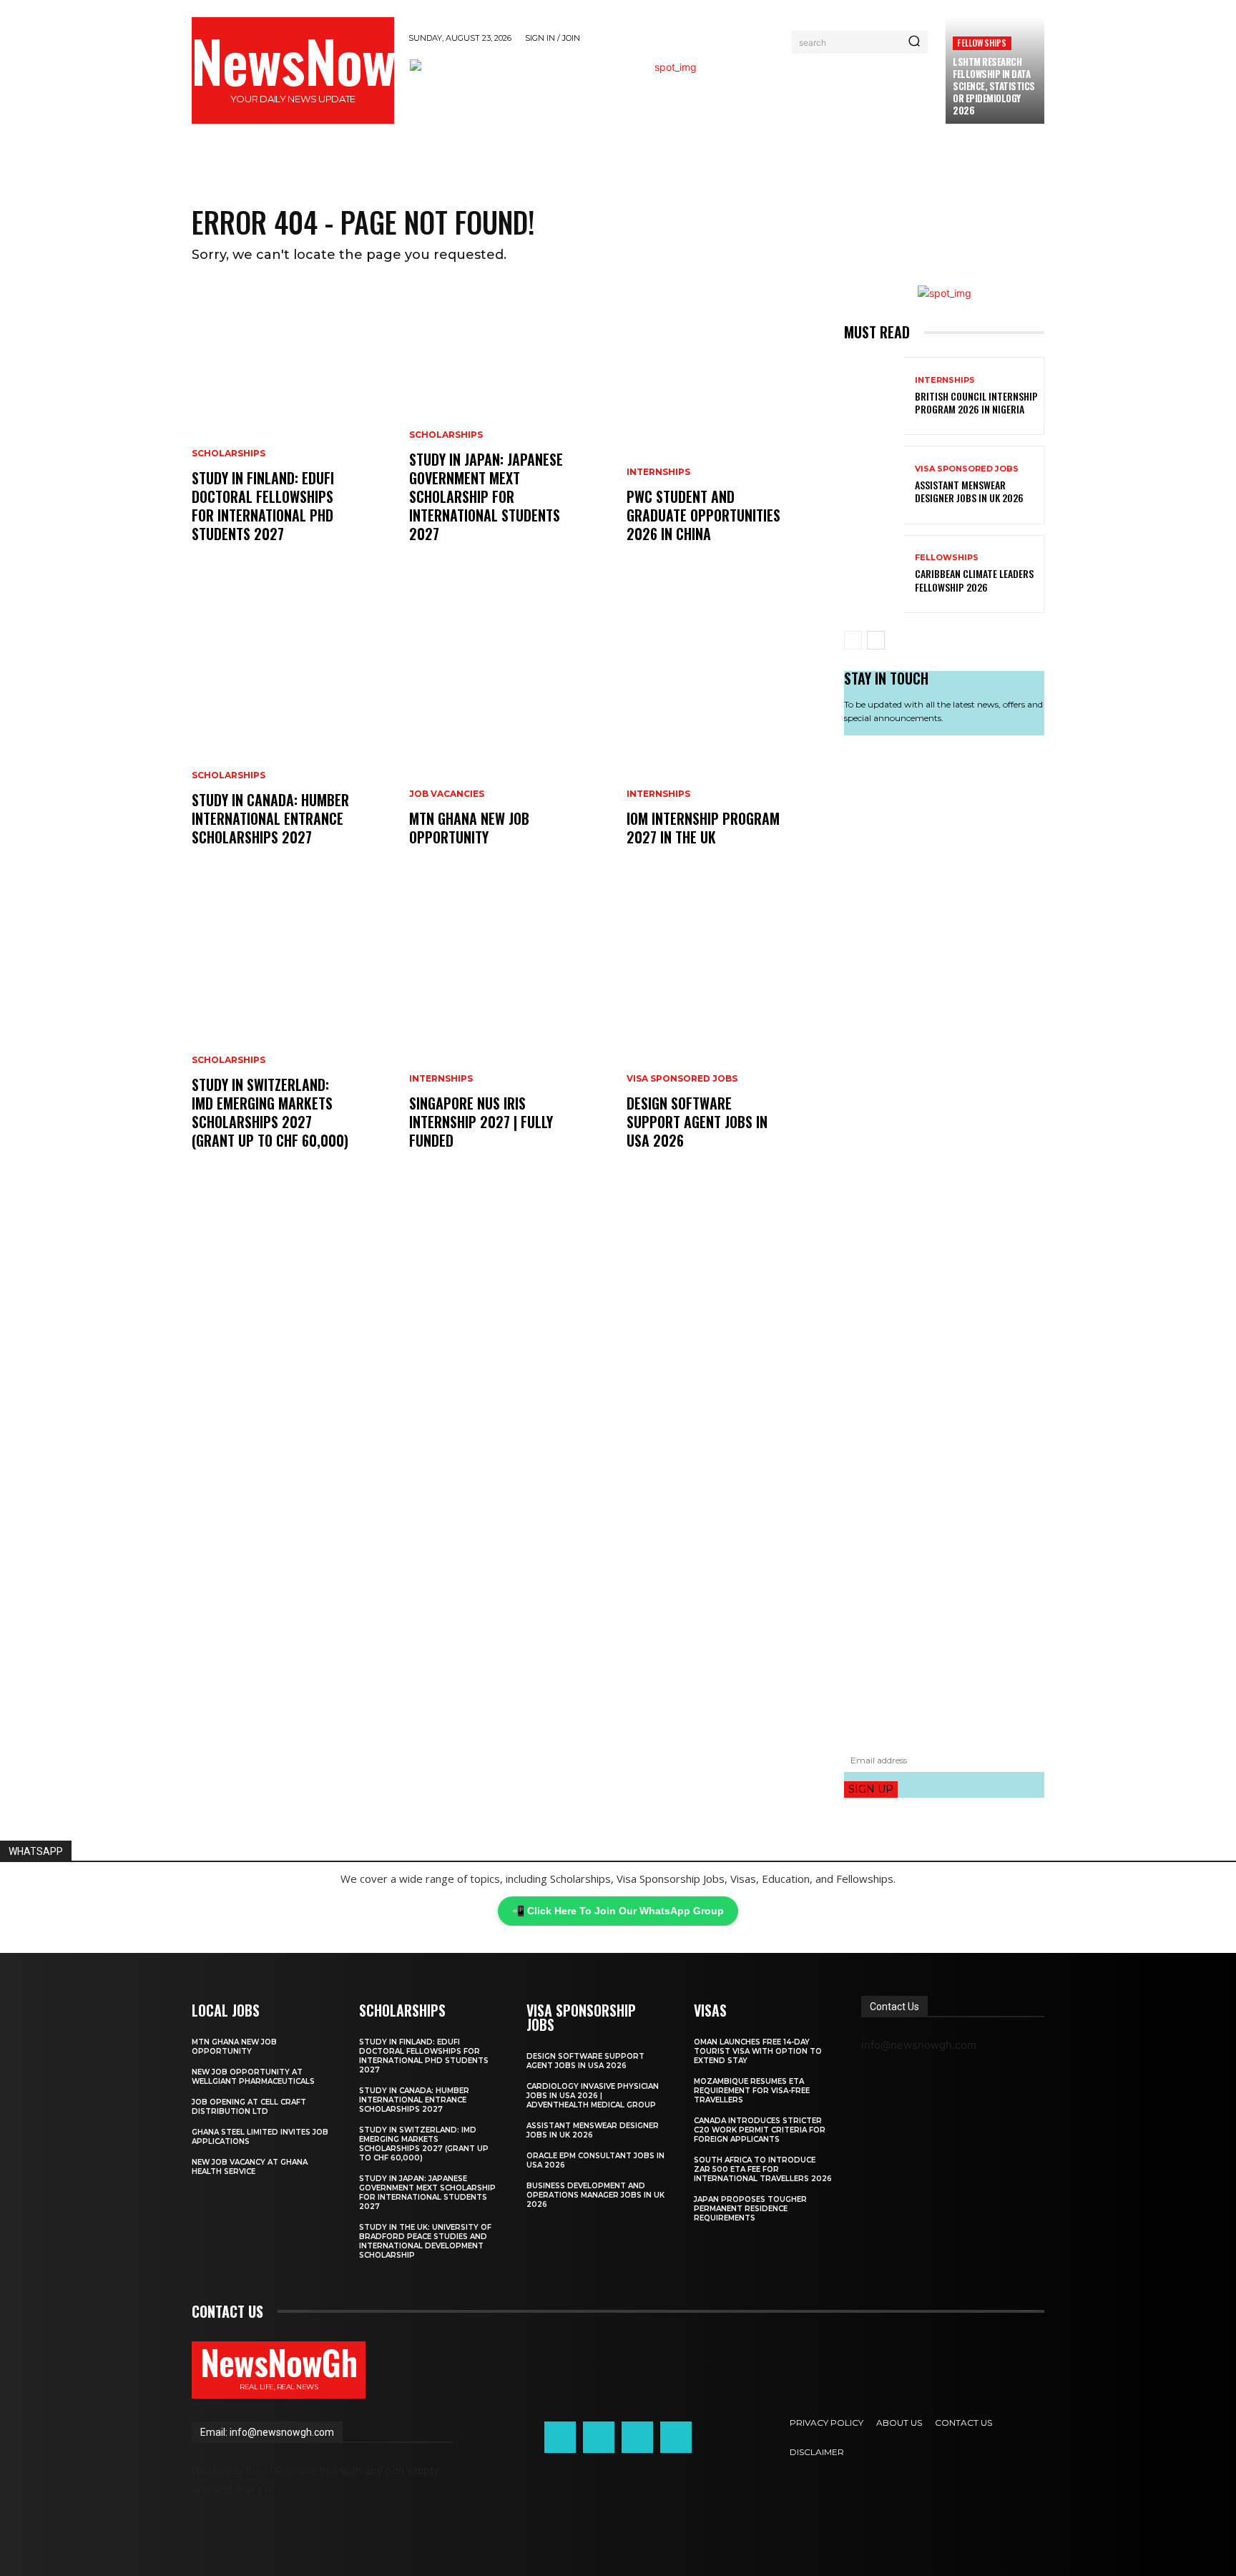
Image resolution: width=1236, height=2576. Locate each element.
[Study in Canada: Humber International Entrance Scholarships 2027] (292, 732)
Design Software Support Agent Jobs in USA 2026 (697, 1122)
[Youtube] (676, 2437)
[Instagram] (599, 2437)
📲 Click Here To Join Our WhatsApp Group (618, 1911)
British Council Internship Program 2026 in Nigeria (976, 402)
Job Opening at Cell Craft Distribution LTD (249, 2107)
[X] (637, 2437)
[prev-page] (853, 640)
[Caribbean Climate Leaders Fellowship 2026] (874, 574)
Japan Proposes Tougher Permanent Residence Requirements (750, 2209)
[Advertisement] (944, 1242)
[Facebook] (560, 2437)
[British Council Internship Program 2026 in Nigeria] (874, 396)
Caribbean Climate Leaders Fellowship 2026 (974, 580)
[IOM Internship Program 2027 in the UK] (727, 732)
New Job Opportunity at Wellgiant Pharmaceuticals (253, 2077)
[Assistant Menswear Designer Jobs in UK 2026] (874, 485)
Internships (441, 1079)
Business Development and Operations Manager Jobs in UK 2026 (595, 2195)
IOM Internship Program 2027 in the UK (703, 828)
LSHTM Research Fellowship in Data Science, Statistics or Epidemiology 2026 (994, 86)
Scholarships (229, 454)
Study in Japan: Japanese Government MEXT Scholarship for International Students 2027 (486, 496)
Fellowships (982, 43)
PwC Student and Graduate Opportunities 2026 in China (703, 515)
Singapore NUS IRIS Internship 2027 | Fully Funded (481, 1122)
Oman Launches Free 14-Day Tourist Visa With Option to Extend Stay (758, 2051)
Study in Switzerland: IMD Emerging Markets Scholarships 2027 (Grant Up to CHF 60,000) (270, 1112)
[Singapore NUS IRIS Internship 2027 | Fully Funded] (509, 1035)
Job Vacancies (447, 794)
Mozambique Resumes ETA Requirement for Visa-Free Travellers (752, 2091)
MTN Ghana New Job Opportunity (469, 828)
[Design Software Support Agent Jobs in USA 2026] (727, 1035)
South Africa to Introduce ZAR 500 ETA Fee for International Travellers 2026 (763, 2169)
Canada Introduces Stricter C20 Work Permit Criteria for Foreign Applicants (760, 2130)
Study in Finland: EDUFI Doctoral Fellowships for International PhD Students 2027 (263, 506)
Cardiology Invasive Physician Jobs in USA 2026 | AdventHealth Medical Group (593, 2096)
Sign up (871, 1789)
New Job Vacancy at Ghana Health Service (250, 2167)
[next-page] (876, 640)
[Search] (914, 42)
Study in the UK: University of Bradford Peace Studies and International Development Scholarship (425, 2241)
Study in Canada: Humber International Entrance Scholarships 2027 (270, 818)
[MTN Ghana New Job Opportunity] (509, 732)
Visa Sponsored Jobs (682, 1079)
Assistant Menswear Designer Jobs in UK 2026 (969, 491)
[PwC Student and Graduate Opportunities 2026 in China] (727, 428)
